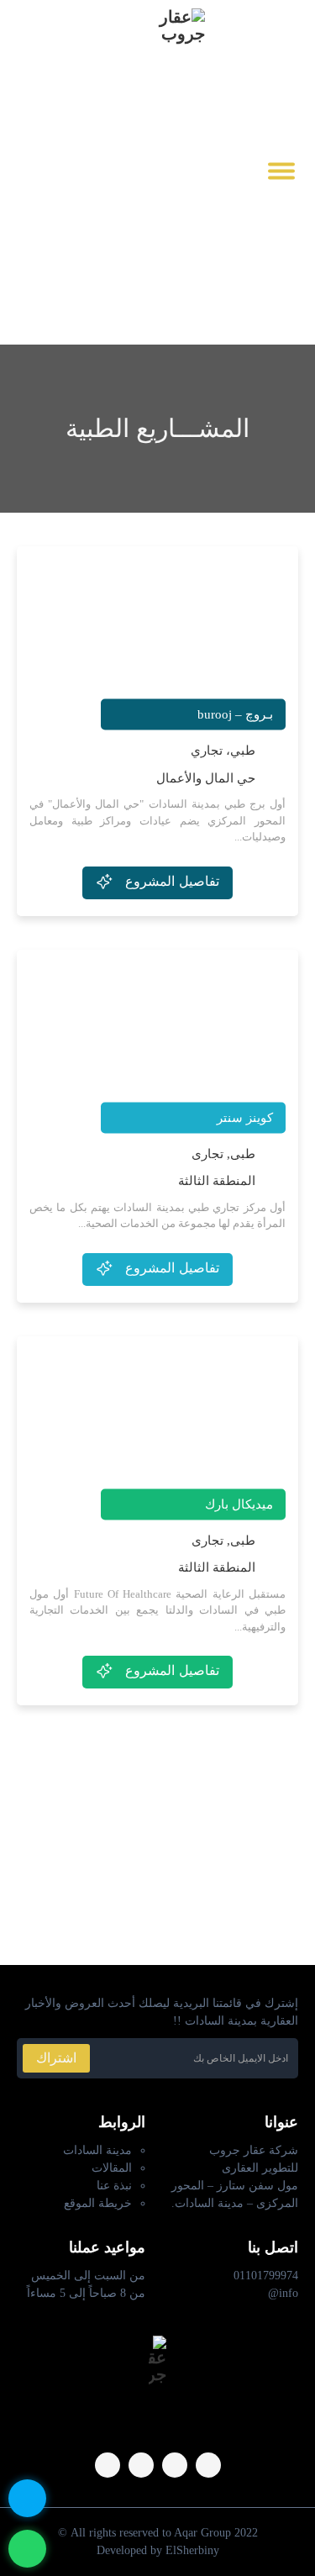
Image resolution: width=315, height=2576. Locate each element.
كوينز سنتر (245, 1117)
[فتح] (281, 170)
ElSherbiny (192, 2550)
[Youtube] (25, 170)
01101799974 (266, 2276)
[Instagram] (175, 2465)
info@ (283, 2293)
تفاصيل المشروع (172, 881)
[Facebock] (54, 170)
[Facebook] (208, 2465)
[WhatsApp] (108, 2465)
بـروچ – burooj (235, 714)
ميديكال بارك (239, 1504)
